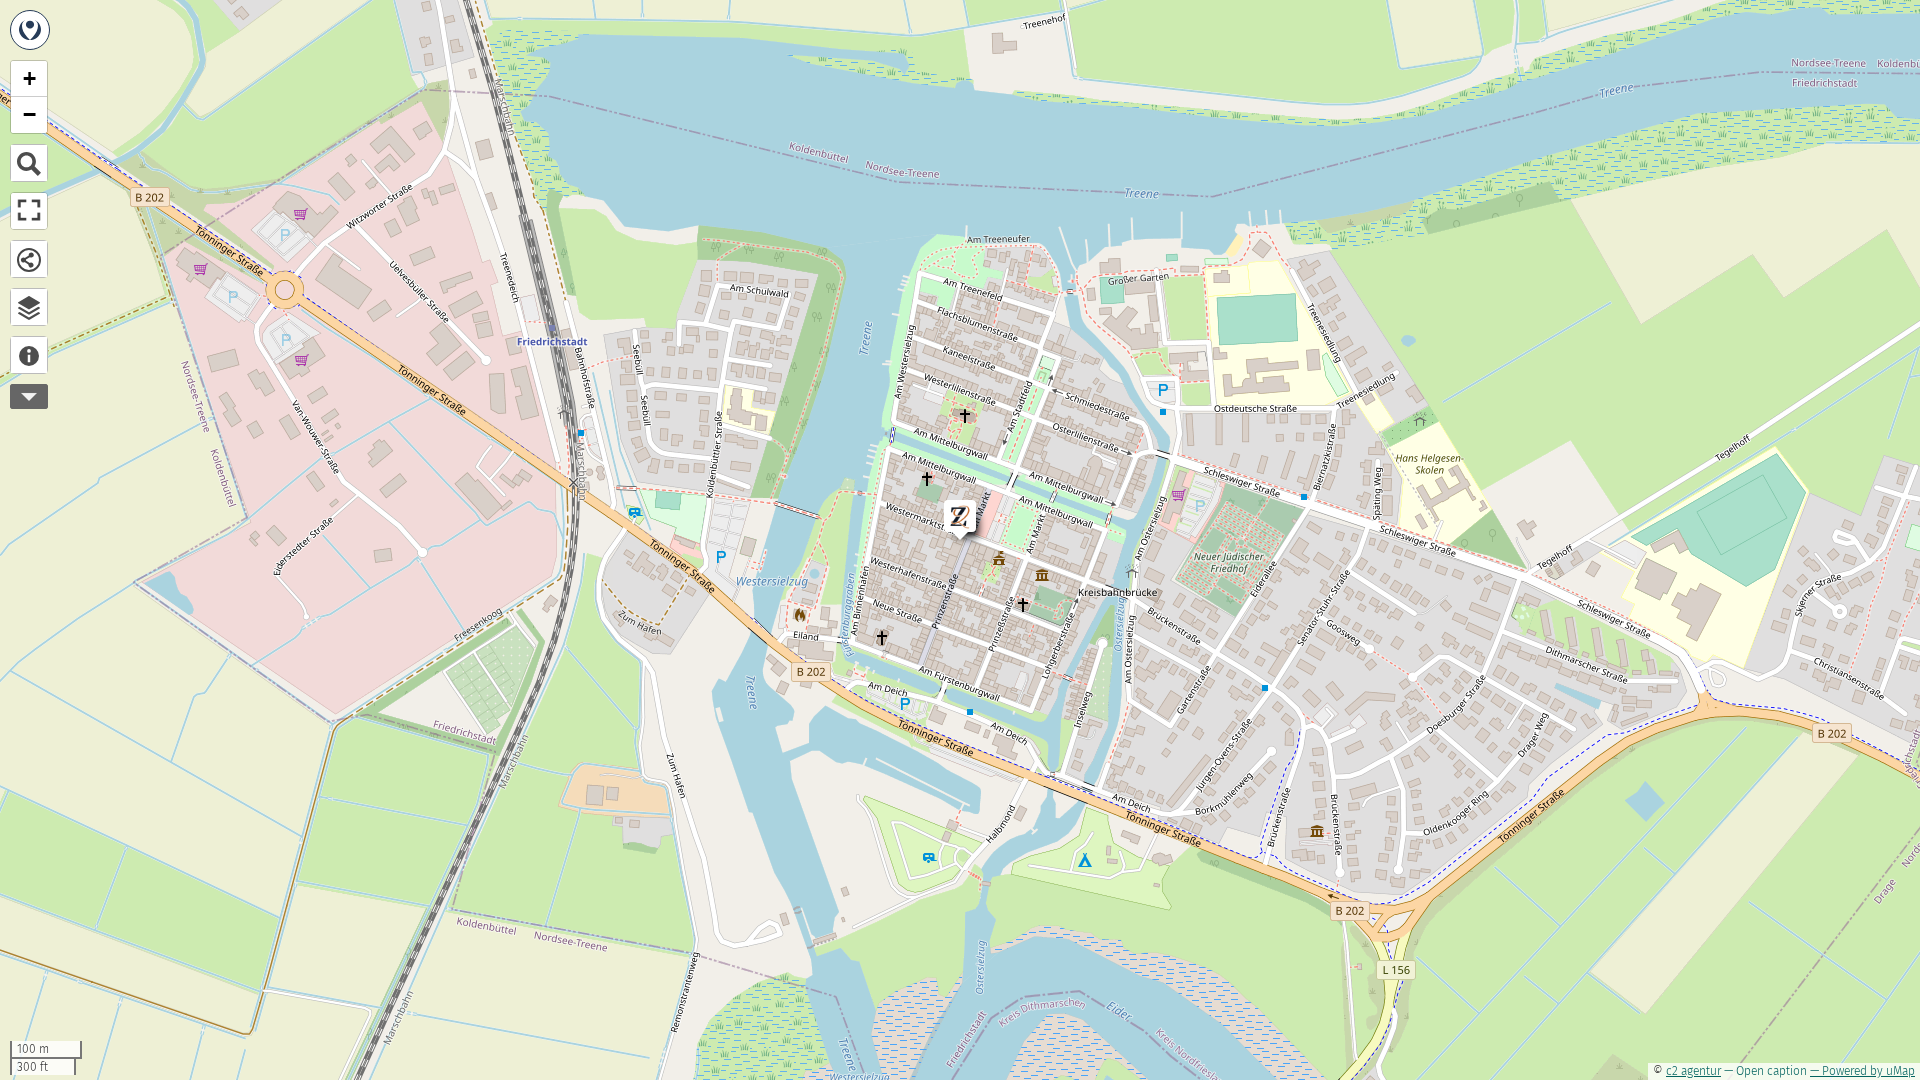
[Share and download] (29, 259)
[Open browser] (29, 307)
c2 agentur (1693, 1071)
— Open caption (1765, 1071)
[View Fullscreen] (29, 211)
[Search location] (29, 163)
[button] (950, 506)
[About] (29, 355)
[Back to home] (30, 30)
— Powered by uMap (1862, 1071)
